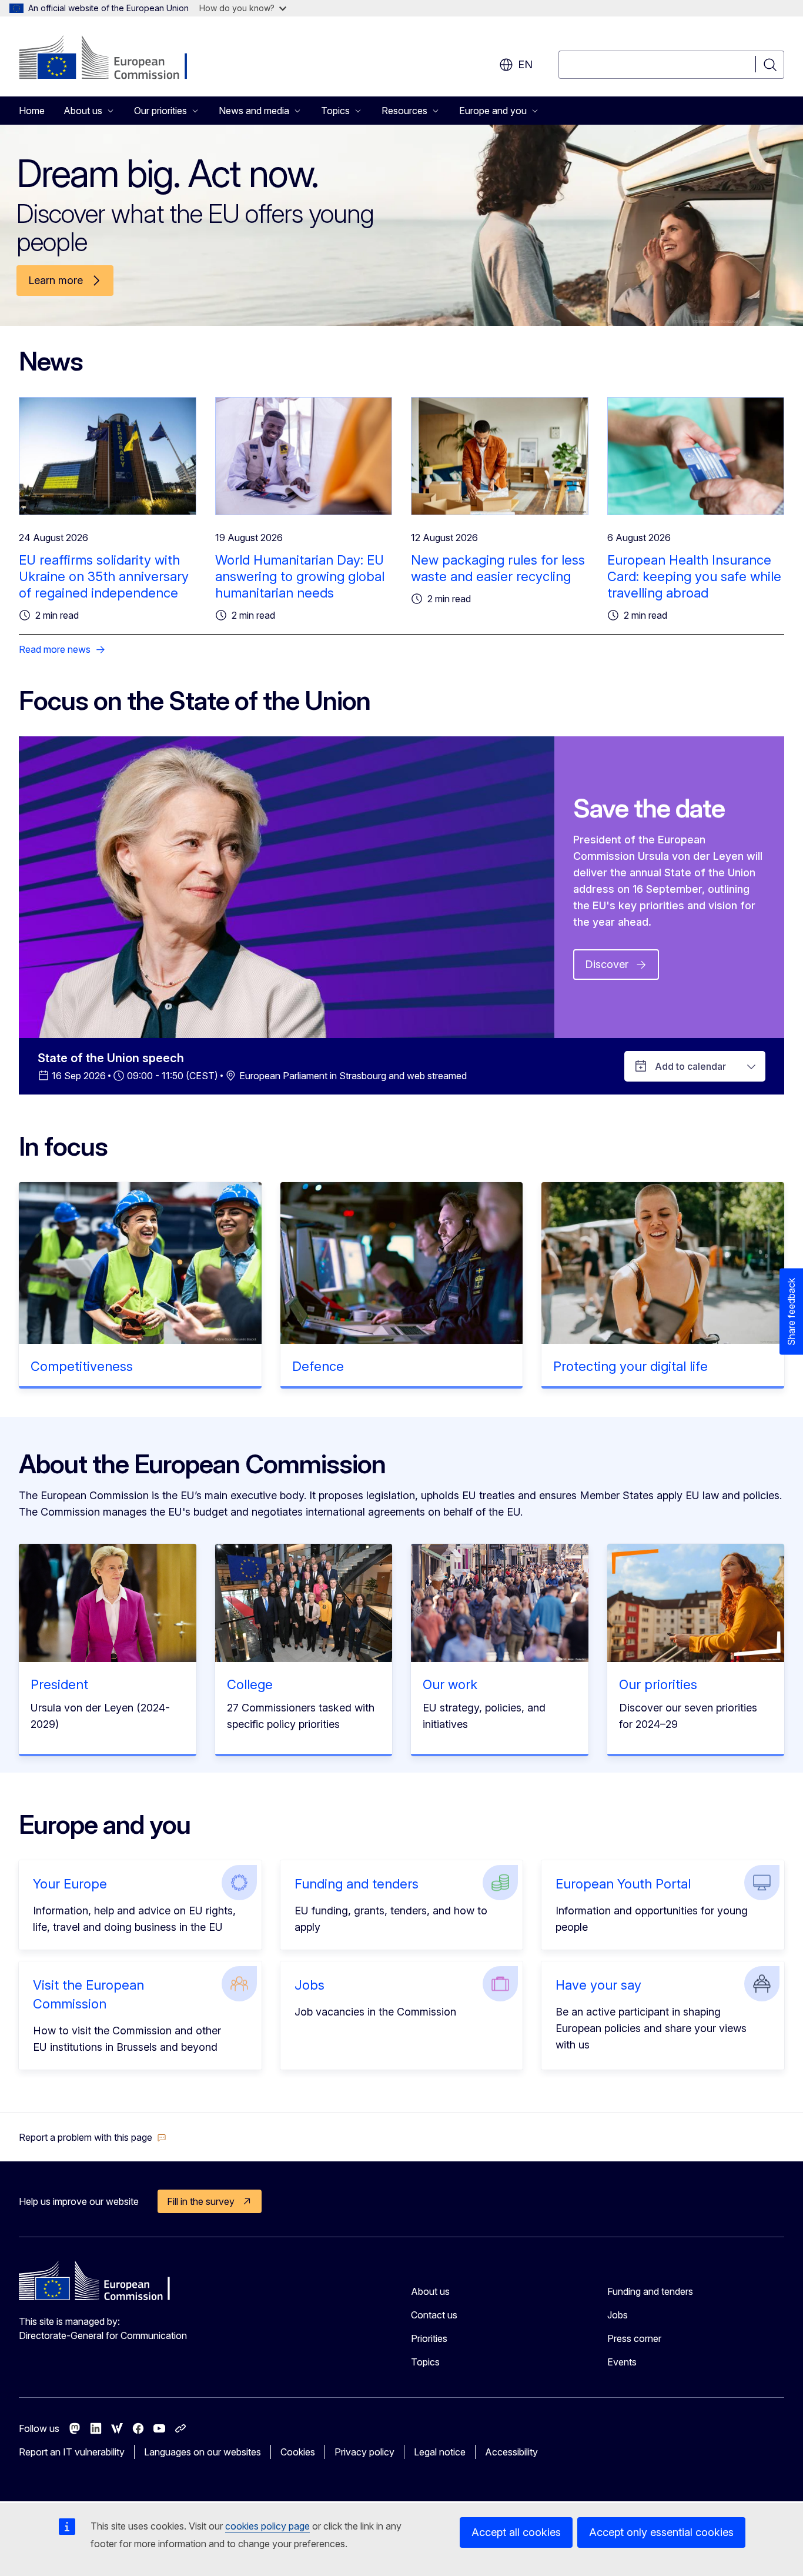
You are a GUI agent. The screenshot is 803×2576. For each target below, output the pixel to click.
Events (622, 2362)
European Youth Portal (623, 1884)
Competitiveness (82, 1366)
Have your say (598, 1985)
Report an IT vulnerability (72, 2452)
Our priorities (658, 1684)
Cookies (298, 2452)
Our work (450, 1684)
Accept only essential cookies (661, 2532)
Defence (318, 1366)
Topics (425, 2362)
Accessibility (511, 2452)
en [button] (525, 64)
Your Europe (70, 1884)
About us (430, 2291)
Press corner (634, 2338)
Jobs (310, 1985)
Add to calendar (690, 1066)
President (59, 1684)
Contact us (434, 2315)
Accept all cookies (516, 2532)
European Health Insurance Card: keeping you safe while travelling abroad (694, 576)
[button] (93, 2137)
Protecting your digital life (630, 1366)
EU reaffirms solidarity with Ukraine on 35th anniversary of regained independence (104, 576)
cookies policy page (267, 2526)
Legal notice (440, 2452)
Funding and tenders (357, 1884)
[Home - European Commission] (114, 59)
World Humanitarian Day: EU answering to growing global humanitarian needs (300, 576)
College (250, 1684)
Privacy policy (364, 2452)
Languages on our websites (203, 2452)
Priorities (429, 2338)
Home (32, 111)
